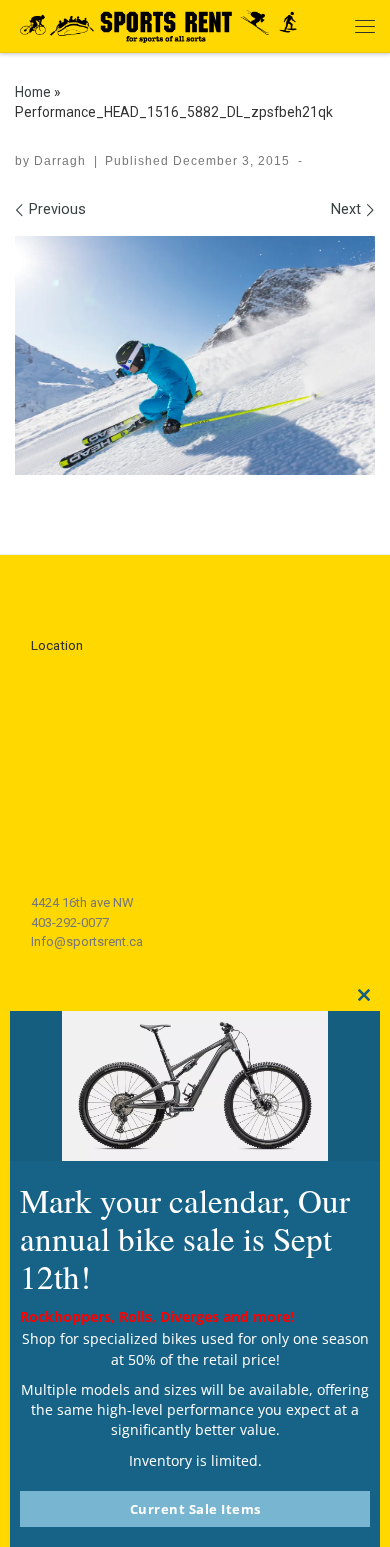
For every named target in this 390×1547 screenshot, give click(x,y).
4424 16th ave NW (82, 902)
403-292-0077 (70, 922)
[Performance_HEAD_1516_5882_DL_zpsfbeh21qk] (195, 356)
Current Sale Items (195, 1509)
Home (33, 92)
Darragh (60, 161)
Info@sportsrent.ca (87, 941)
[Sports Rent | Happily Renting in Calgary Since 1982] (165, 23)
